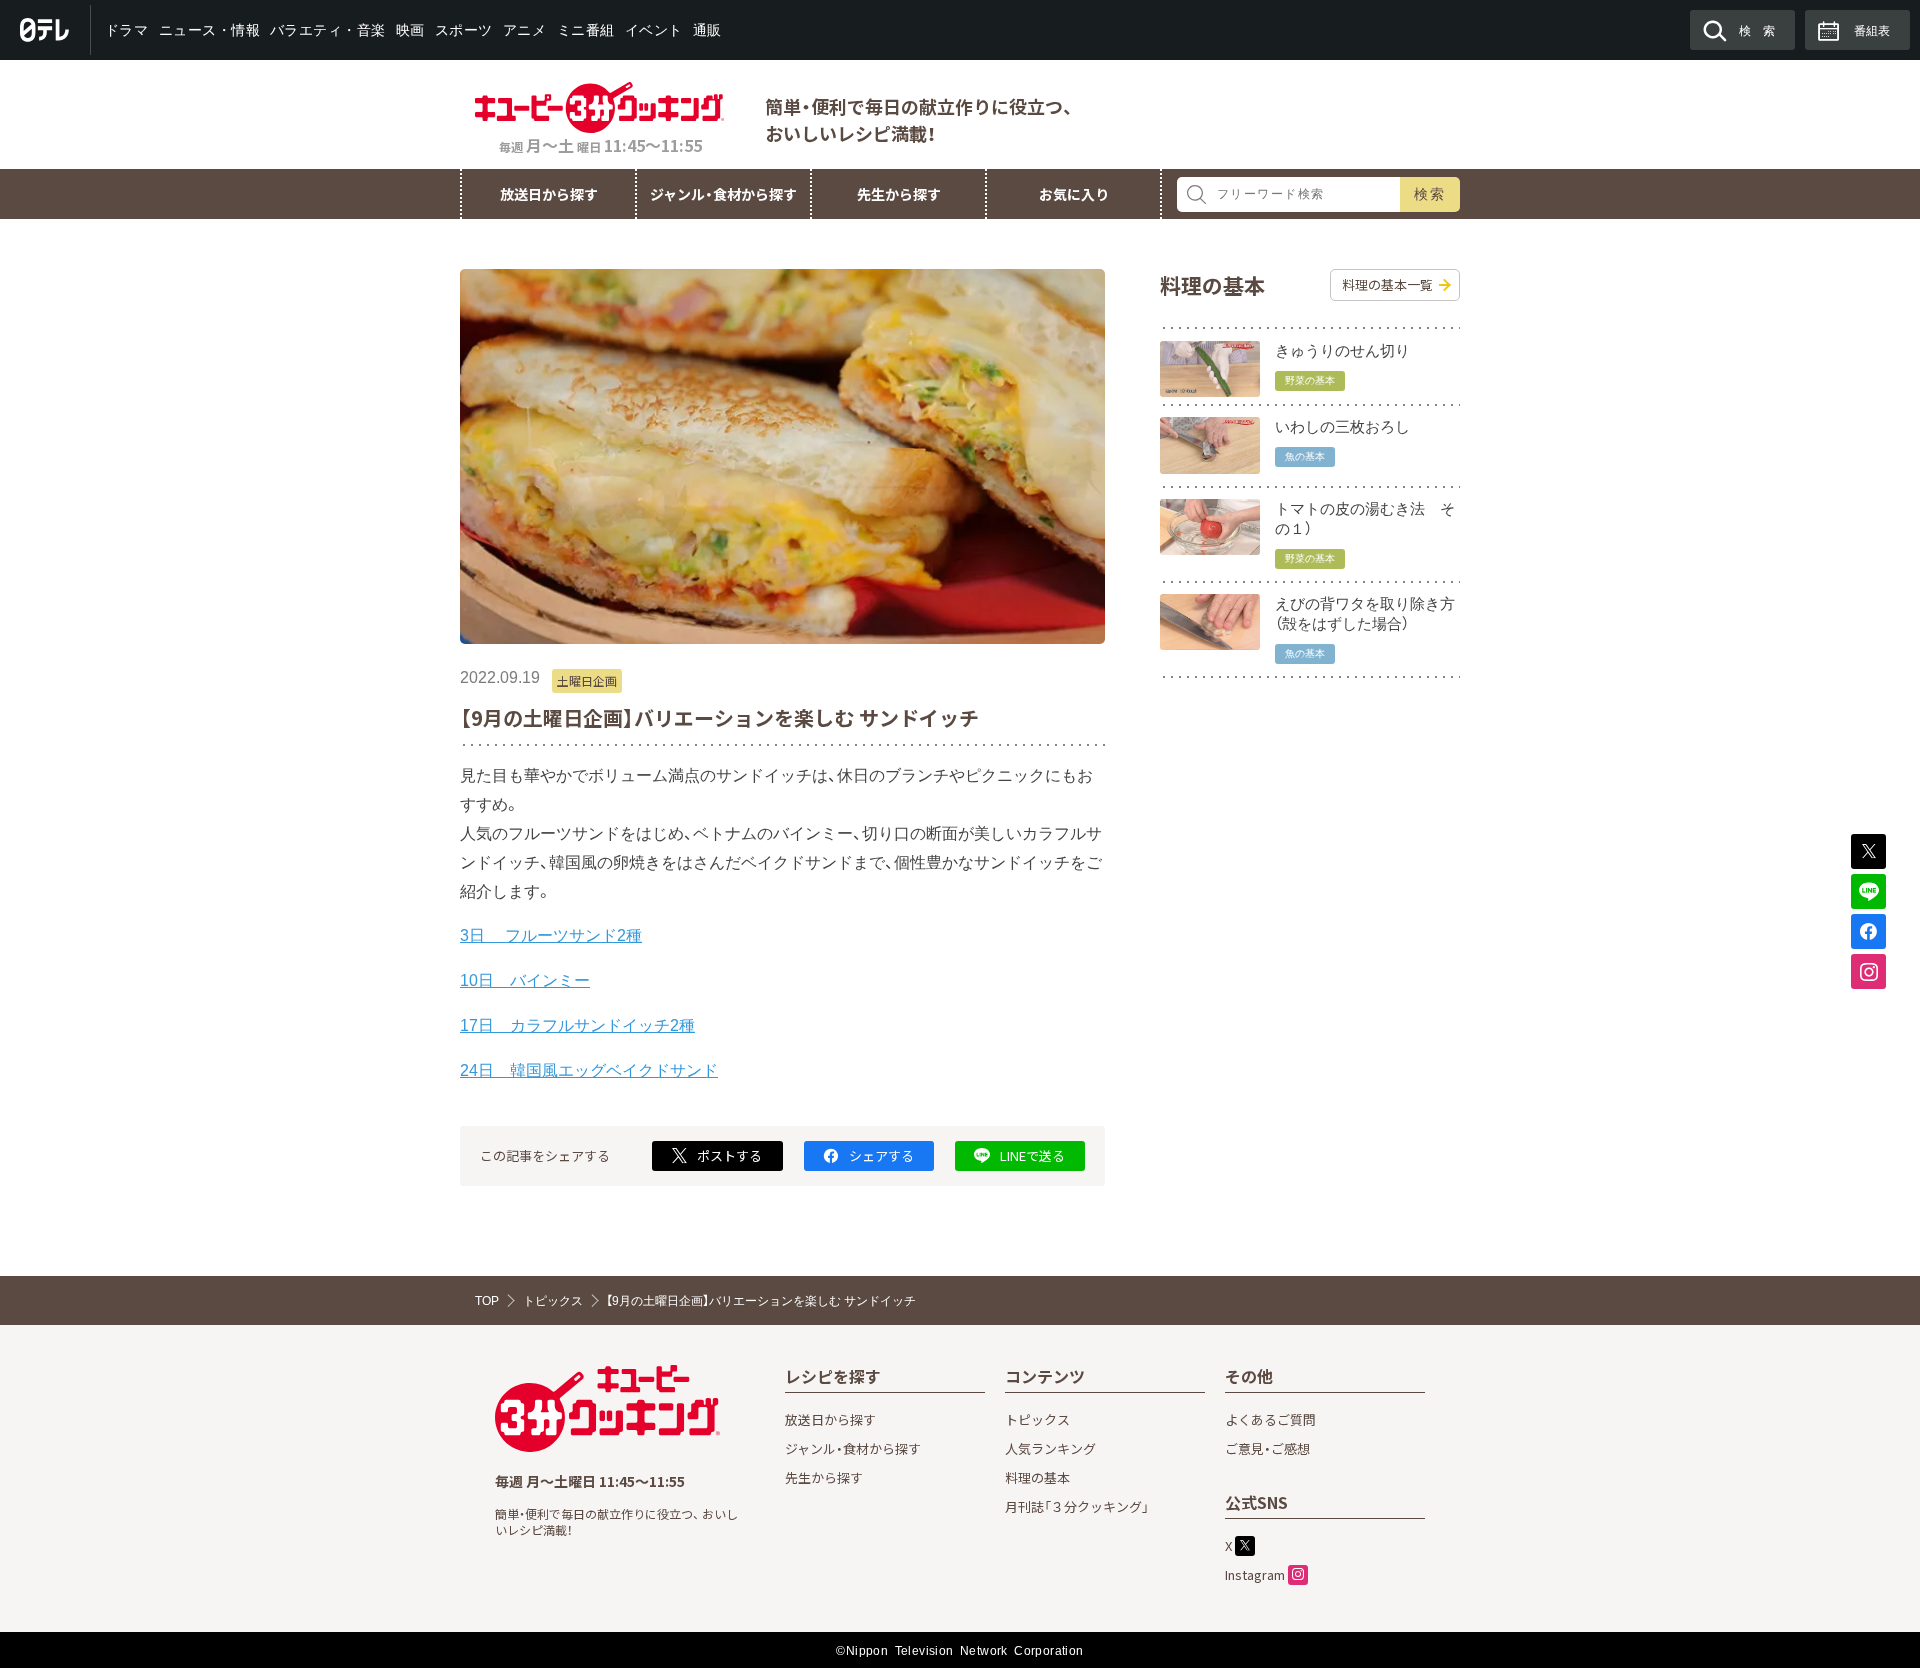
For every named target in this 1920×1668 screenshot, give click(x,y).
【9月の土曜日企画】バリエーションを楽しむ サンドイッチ (761, 1301)
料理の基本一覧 (1387, 284)
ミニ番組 (585, 30)
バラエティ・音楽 (328, 30)
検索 (1430, 194)
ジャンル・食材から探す (723, 194)
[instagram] (1868, 971)
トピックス (553, 1301)
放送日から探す (549, 194)
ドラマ (127, 30)
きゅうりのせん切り (1342, 350)
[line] (1868, 891)
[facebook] (1868, 931)
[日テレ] (45, 30)
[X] (1868, 851)
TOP (487, 1301)
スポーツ (464, 30)
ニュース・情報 (209, 30)
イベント (653, 30)
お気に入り (1074, 194)
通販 (706, 30)
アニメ (525, 30)
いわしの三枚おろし (1342, 426)
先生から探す (899, 194)
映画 (410, 30)
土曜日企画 (587, 680)
